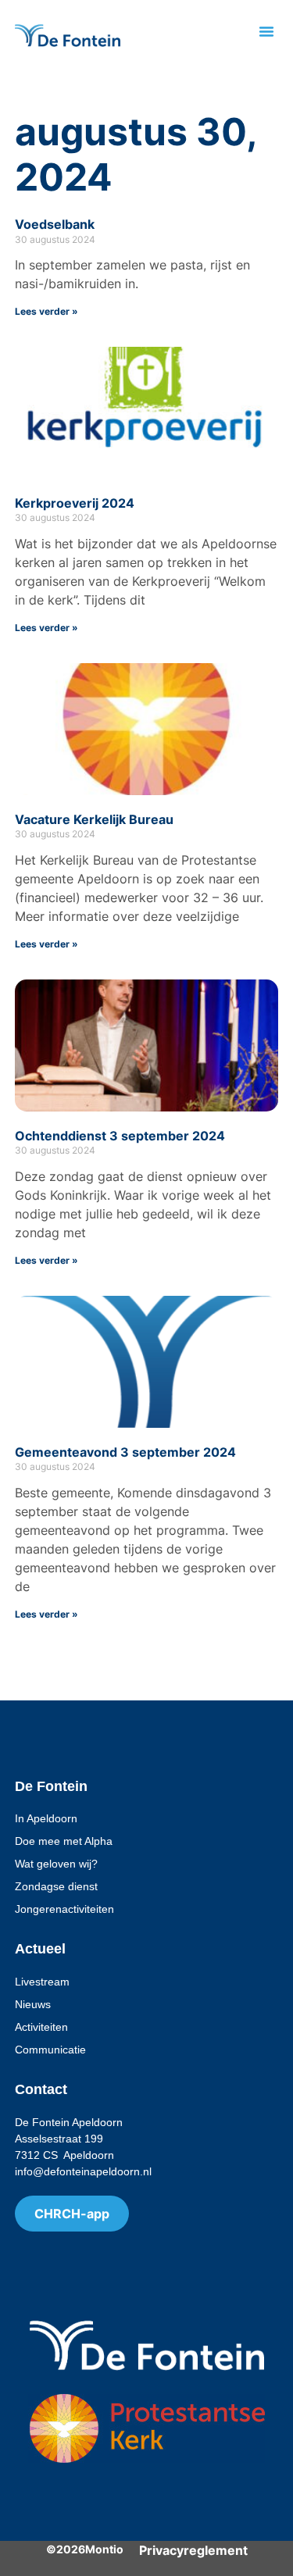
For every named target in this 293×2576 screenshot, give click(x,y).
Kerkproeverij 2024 (75, 503)
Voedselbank (55, 224)
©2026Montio (85, 2549)
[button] (266, 31)
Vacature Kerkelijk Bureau (94, 819)
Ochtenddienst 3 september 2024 (120, 1136)
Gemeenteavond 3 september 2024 (125, 1452)
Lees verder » (46, 311)
